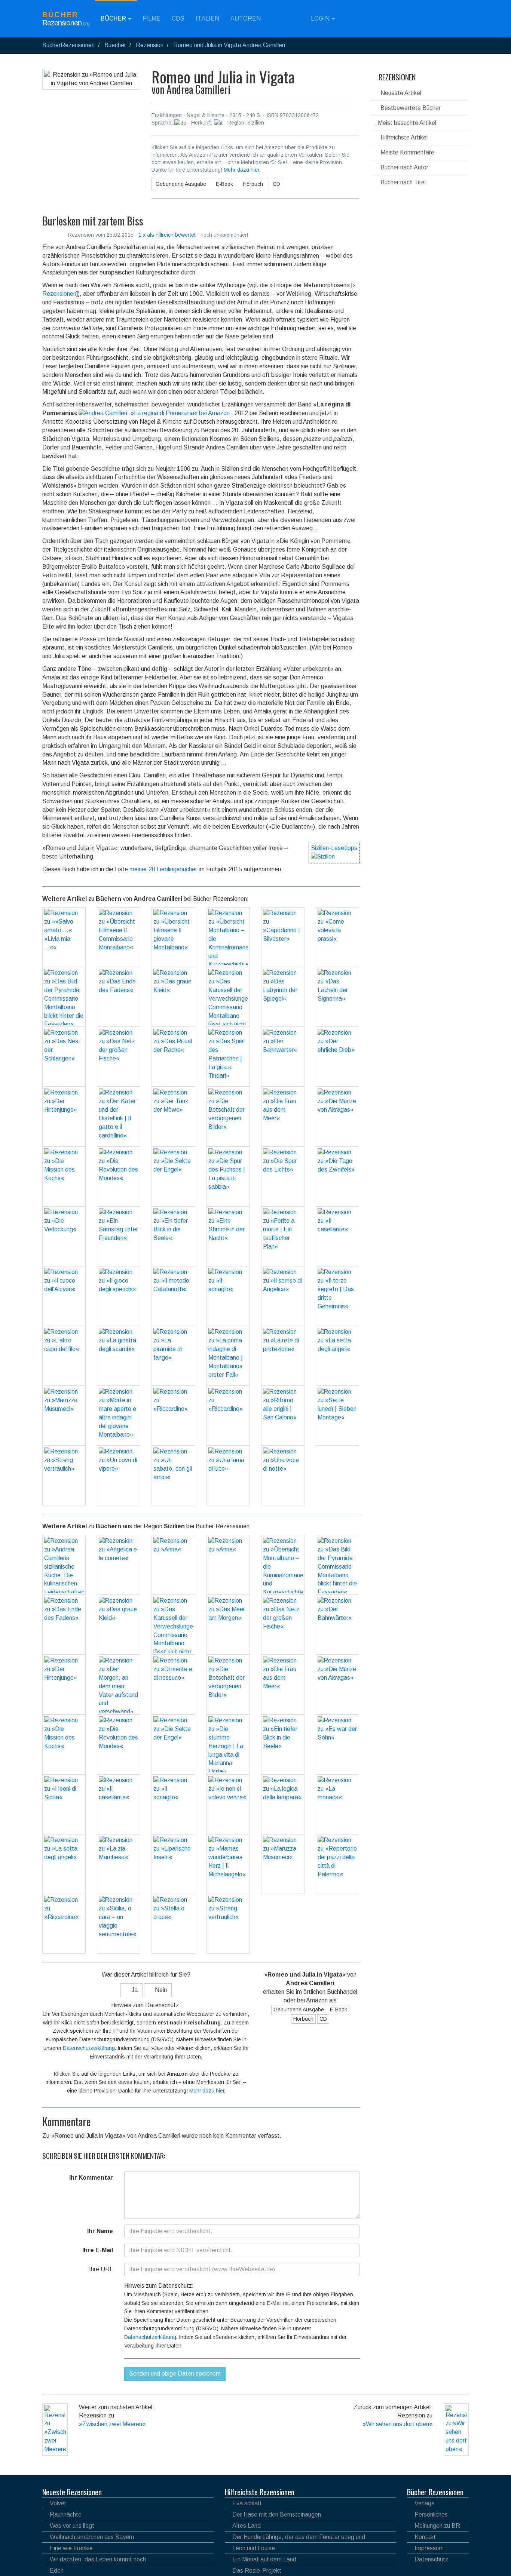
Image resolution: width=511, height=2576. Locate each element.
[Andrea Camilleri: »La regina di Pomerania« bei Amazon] (154, 413)
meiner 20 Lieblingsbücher (163, 869)
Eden (57, 2571)
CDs (178, 19)
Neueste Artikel (400, 93)
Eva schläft (247, 2503)
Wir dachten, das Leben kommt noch (98, 2559)
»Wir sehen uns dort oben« (397, 2424)
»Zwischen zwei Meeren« (112, 2424)
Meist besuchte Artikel (406, 123)
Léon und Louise (254, 2548)
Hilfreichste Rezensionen (260, 2492)
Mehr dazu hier (241, 170)
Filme (152, 19)
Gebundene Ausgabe (181, 184)
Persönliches (431, 2514)
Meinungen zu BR (437, 2526)
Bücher (114, 19)
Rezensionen (396, 77)
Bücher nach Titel (402, 182)
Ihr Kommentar (91, 2178)
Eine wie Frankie (71, 2548)
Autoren (246, 19)
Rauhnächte (66, 2514)
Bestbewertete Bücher (410, 108)
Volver (58, 2503)
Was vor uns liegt (72, 2526)
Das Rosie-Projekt (257, 2571)
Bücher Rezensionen (435, 2492)
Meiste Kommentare (407, 152)
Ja (134, 1990)
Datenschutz (431, 2559)
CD (276, 184)
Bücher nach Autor (404, 167)
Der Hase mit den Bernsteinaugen (277, 2514)
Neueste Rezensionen (72, 2492)
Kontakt (425, 2537)
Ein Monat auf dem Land (264, 2559)
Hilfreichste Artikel (403, 137)
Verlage (425, 2503)
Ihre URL (101, 2269)
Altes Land (247, 2526)
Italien (207, 19)
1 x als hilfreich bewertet (168, 235)
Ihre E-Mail (98, 2250)
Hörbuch (253, 184)
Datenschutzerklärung (89, 2048)
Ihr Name (100, 2231)
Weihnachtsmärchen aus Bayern (92, 2537)
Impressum (429, 2548)
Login (320, 19)
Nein (160, 1990)
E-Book (224, 184)
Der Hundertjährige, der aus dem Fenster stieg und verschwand (295, 2538)
